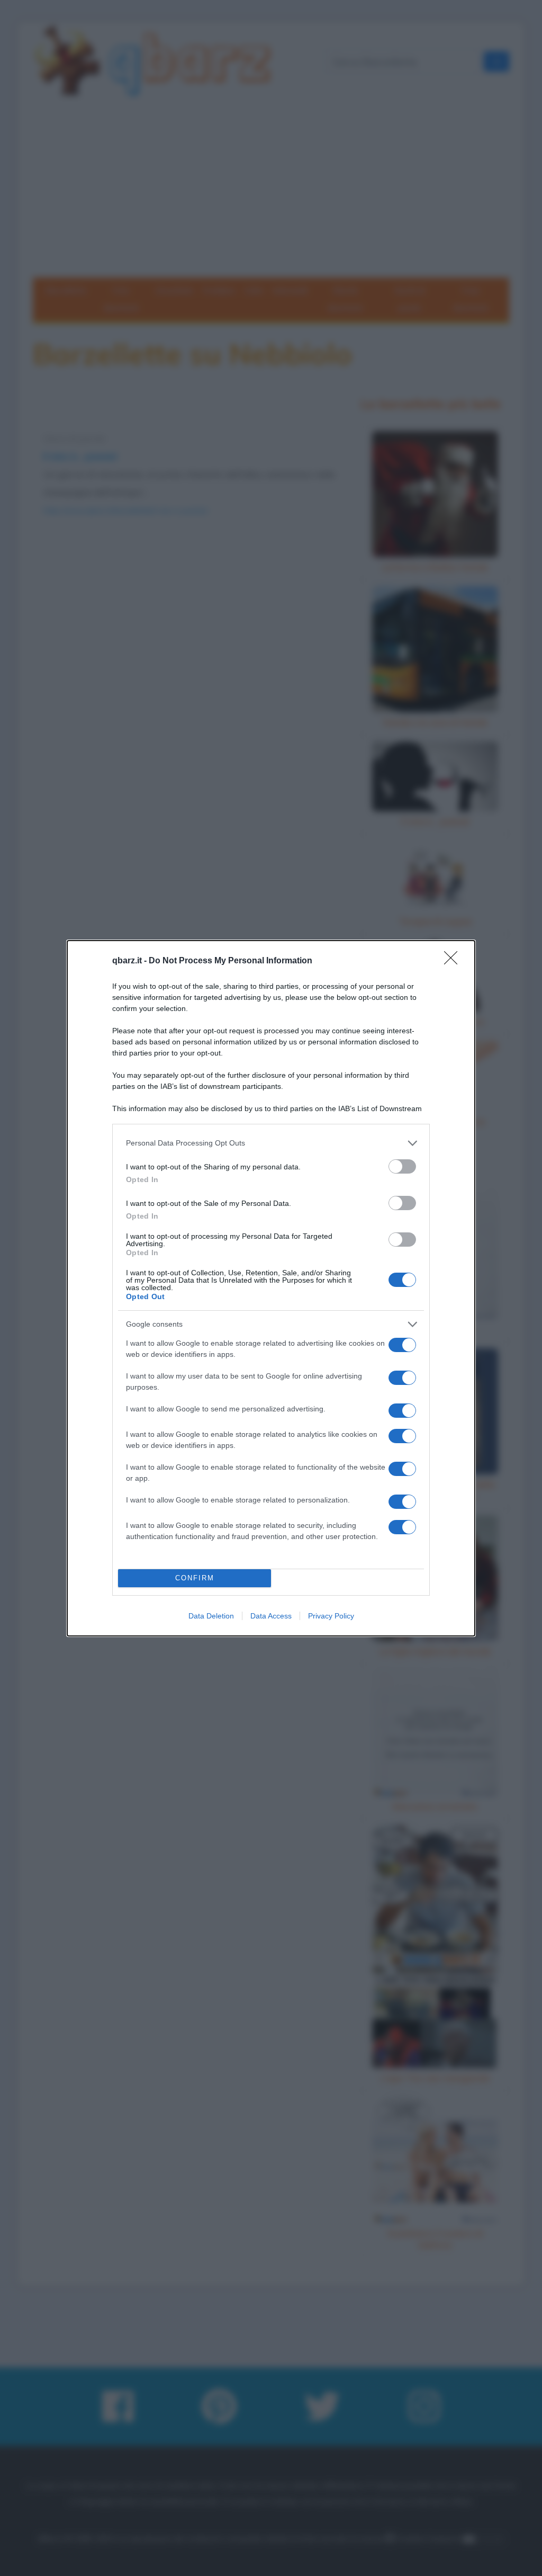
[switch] (402, 1166)
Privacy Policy (331, 1616)
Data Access (271, 1616)
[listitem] (271, 1143)
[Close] (454, 961)
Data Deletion (211, 1616)
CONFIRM (195, 1578)
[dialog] (271, 1288)
